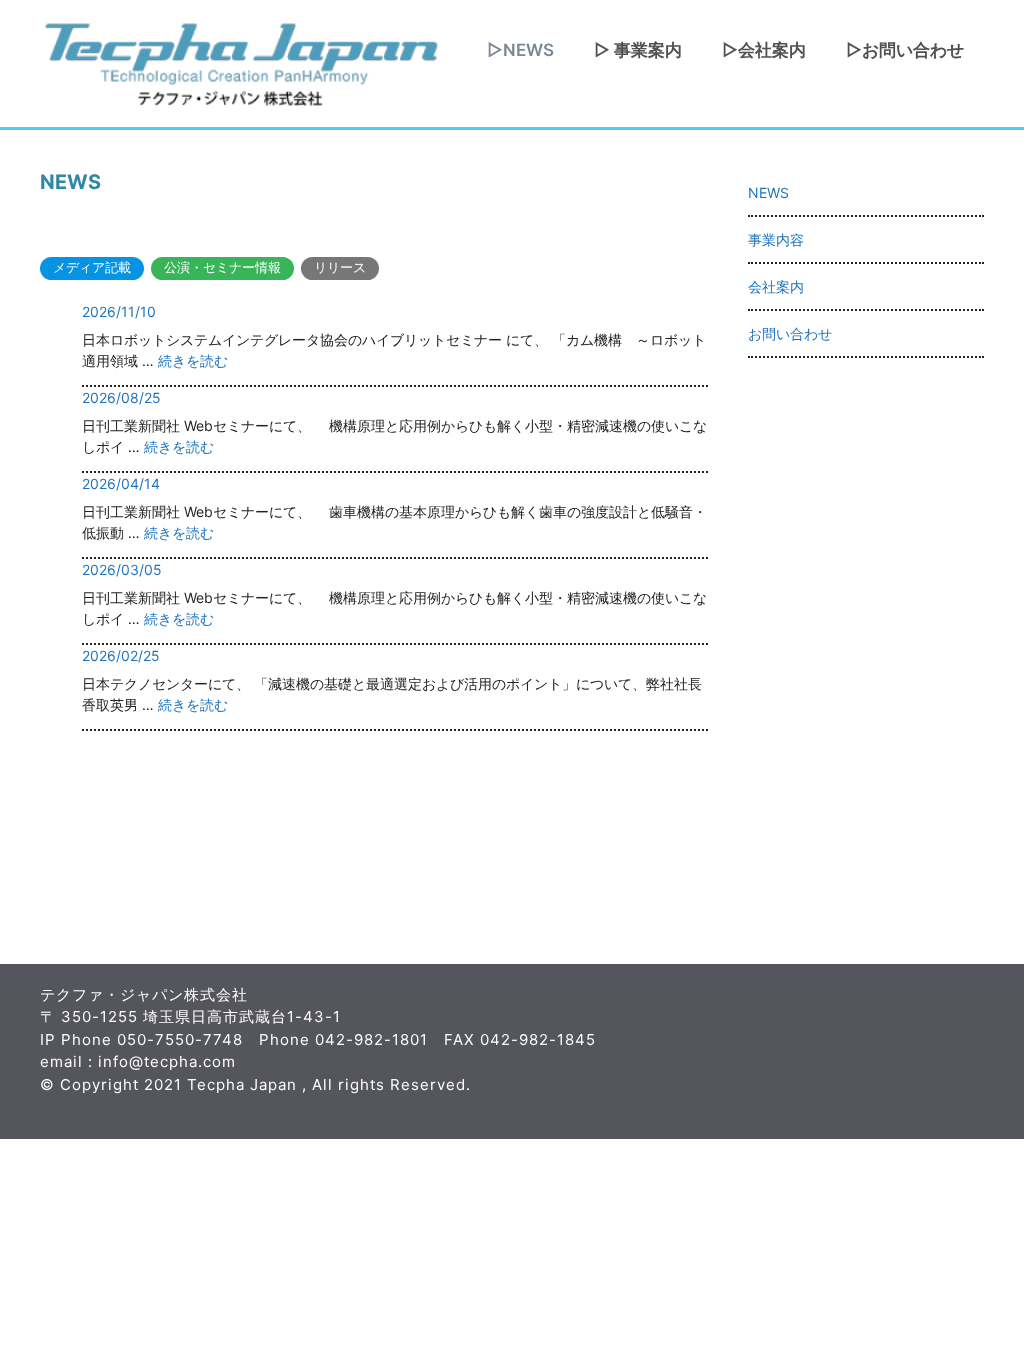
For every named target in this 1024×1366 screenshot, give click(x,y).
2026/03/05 (122, 569)
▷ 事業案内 (638, 50)
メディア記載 (92, 267)
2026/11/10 (119, 311)
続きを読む (193, 360)
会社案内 (776, 286)
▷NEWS (520, 50)
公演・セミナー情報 (222, 267)
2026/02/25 (121, 655)
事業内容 (776, 239)
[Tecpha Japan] (240, 61)
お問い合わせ (790, 333)
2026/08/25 (121, 397)
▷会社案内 (764, 50)
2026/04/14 (121, 483)
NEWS (768, 192)
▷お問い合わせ (905, 50)
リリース (340, 267)
